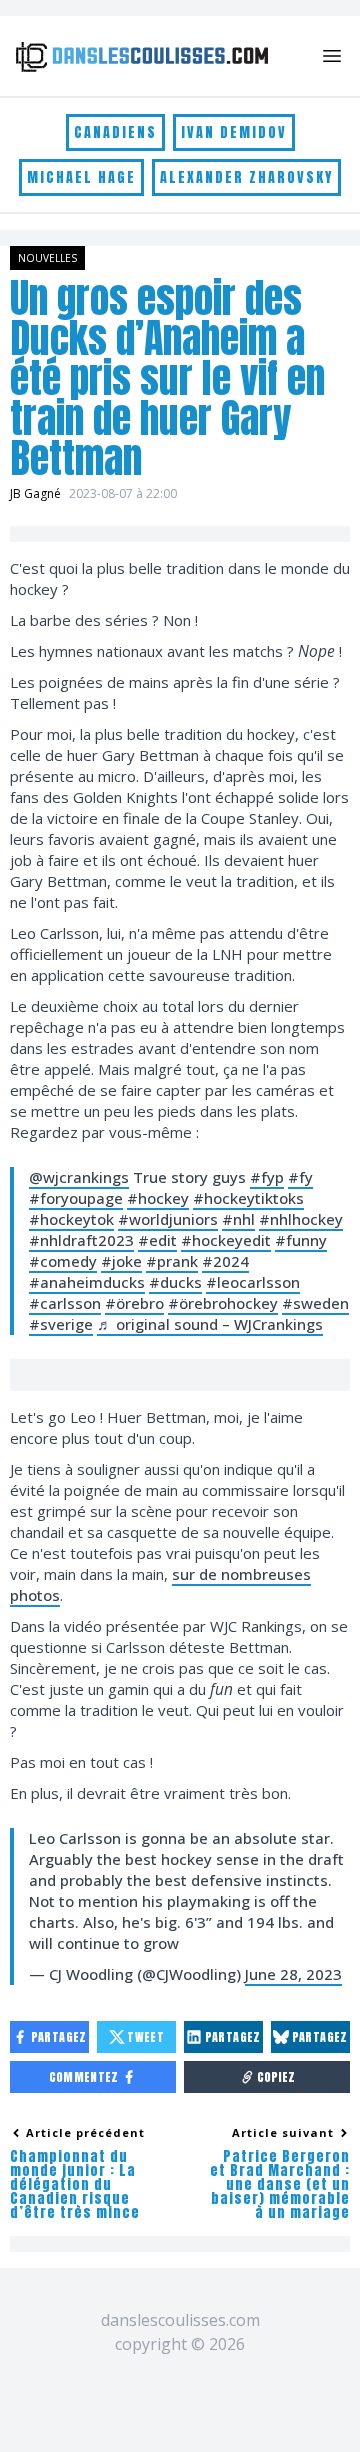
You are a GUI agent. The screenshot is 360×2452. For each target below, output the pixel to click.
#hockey (158, 1198)
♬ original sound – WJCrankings (210, 1324)
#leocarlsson (253, 1282)
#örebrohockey (223, 1303)
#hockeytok (71, 1219)
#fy (300, 1177)
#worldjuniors (168, 1219)
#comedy (63, 1261)
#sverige (61, 1324)
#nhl (238, 1219)
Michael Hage (81, 177)
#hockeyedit (226, 1240)
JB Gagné (35, 493)
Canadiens (115, 132)
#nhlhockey (301, 1219)
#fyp (267, 1177)
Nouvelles (47, 258)
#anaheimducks (87, 1282)
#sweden (315, 1303)
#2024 (225, 1261)
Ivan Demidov (234, 132)
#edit (157, 1240)
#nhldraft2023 (81, 1240)
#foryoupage (76, 1198)
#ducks (175, 1282)
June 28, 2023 (293, 1974)
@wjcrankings (79, 1177)
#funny (301, 1240)
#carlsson (65, 1303)
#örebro (134, 1303)
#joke (121, 1261)
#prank (172, 1261)
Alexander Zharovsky (246, 177)
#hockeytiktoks (248, 1198)
